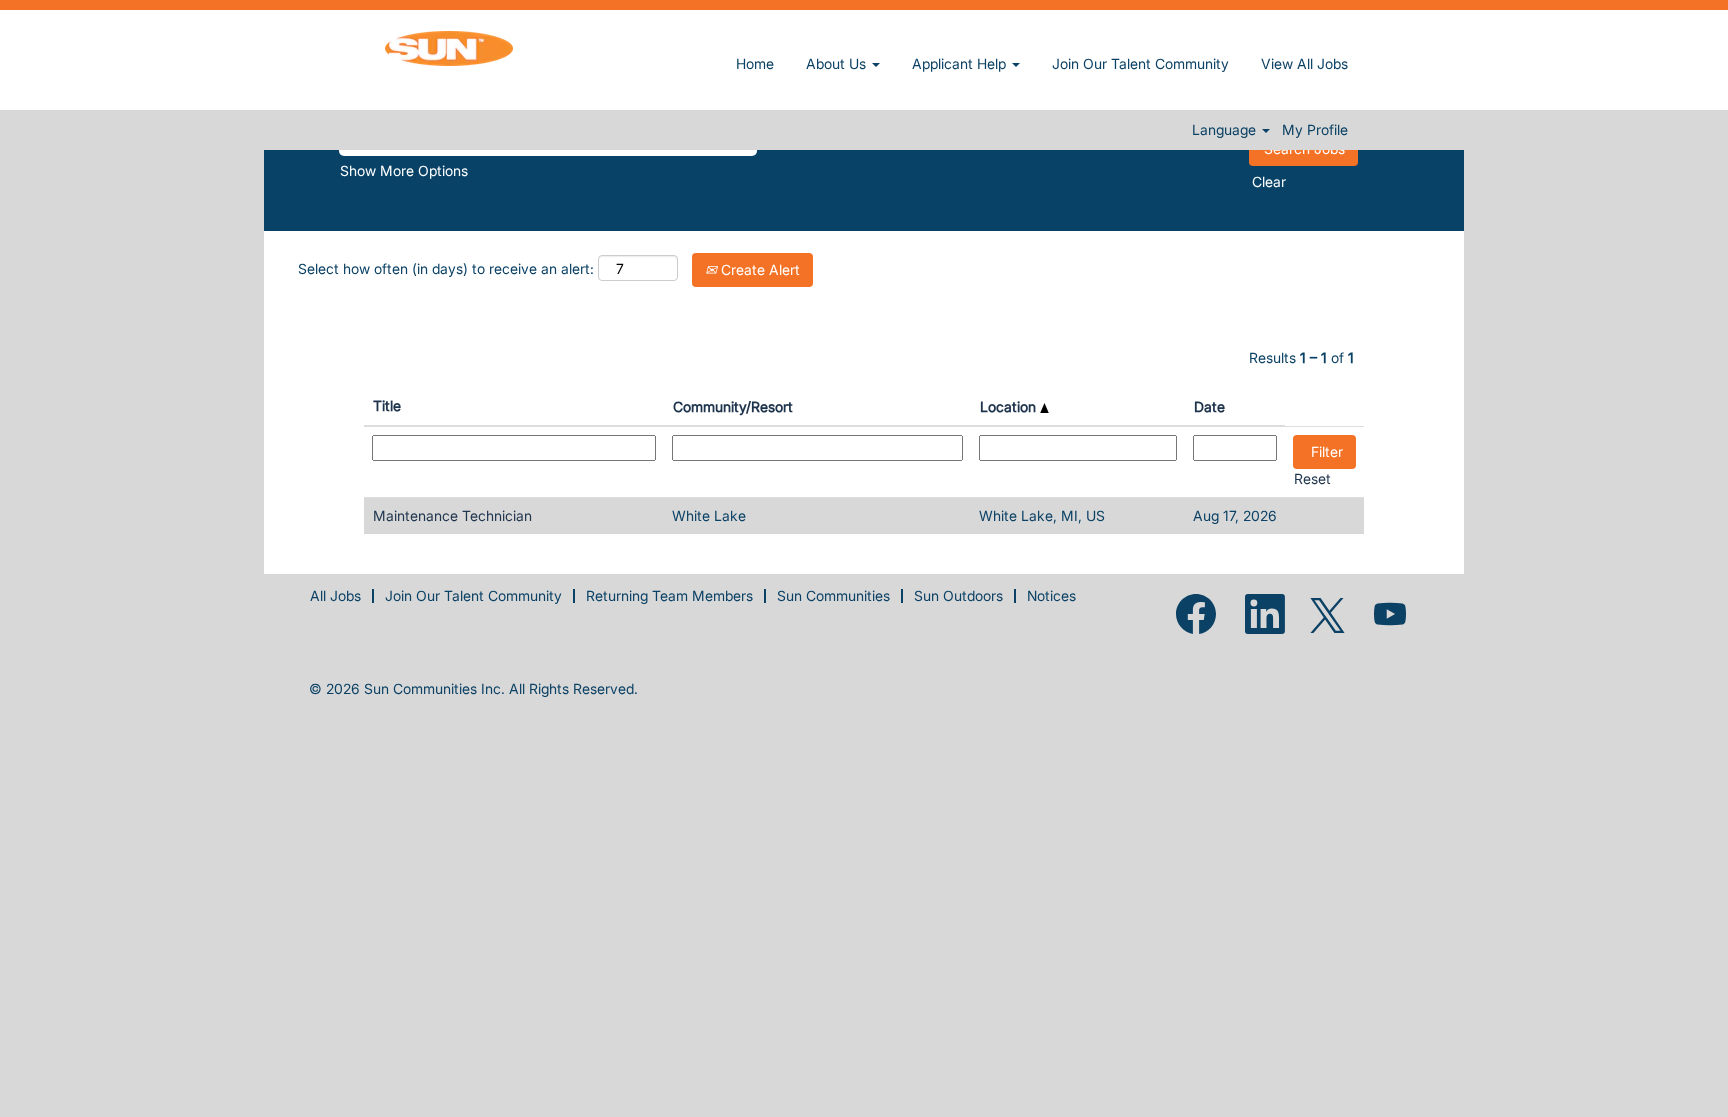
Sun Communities (833, 595)
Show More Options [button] (404, 170)
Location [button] (1010, 406)
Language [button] (1226, 130)
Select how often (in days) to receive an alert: (446, 268)
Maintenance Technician (452, 515)
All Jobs (335, 595)
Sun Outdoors (958, 595)
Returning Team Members (669, 595)
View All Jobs (1304, 63)
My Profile (1315, 130)
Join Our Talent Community (1140, 63)
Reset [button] (1312, 478)
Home (755, 63)
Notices (1051, 595)
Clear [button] (1269, 181)
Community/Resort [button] (733, 406)
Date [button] (1209, 406)
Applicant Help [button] (961, 63)
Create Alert (758, 269)
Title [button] (387, 405)
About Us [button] (838, 63)
